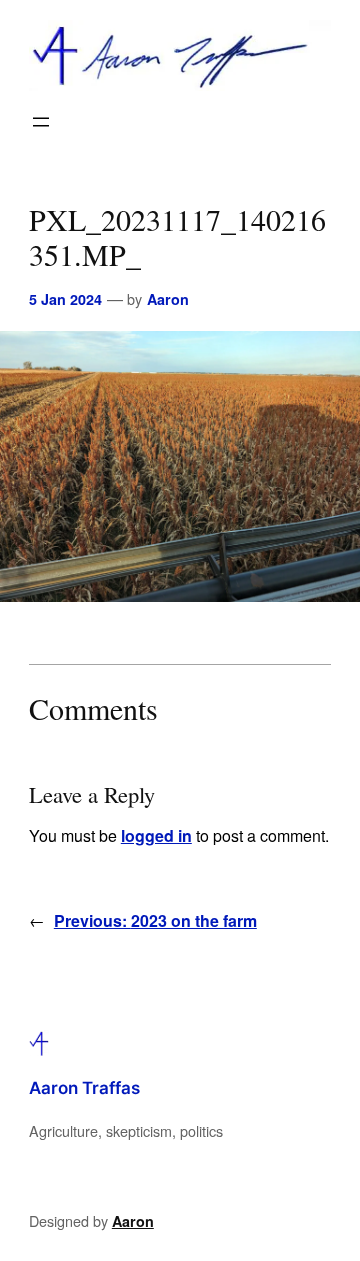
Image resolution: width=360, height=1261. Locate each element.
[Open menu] (41, 122)
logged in (156, 835)
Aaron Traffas (84, 1088)
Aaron (168, 299)
